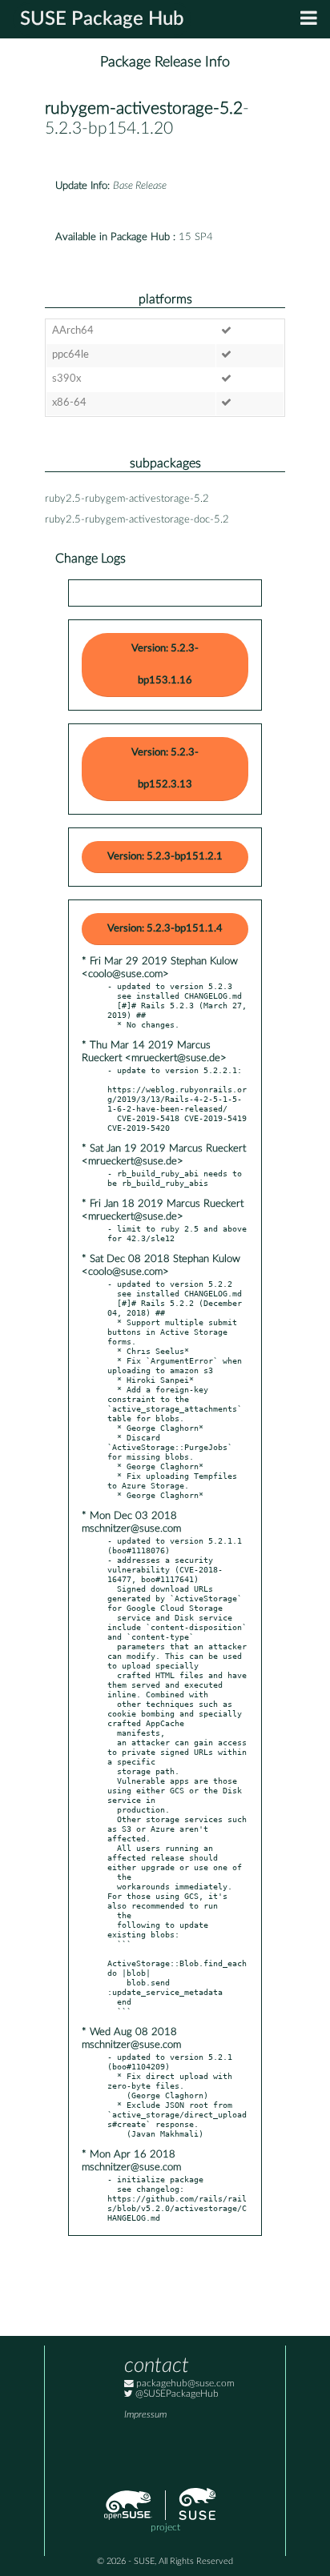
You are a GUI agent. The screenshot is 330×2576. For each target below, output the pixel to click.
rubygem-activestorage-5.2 (144, 108)
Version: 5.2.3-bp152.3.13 (165, 769)
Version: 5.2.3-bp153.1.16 (165, 665)
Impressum (145, 2415)
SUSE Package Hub (102, 19)
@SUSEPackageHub (176, 2394)
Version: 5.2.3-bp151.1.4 (165, 929)
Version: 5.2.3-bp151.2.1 (165, 857)
